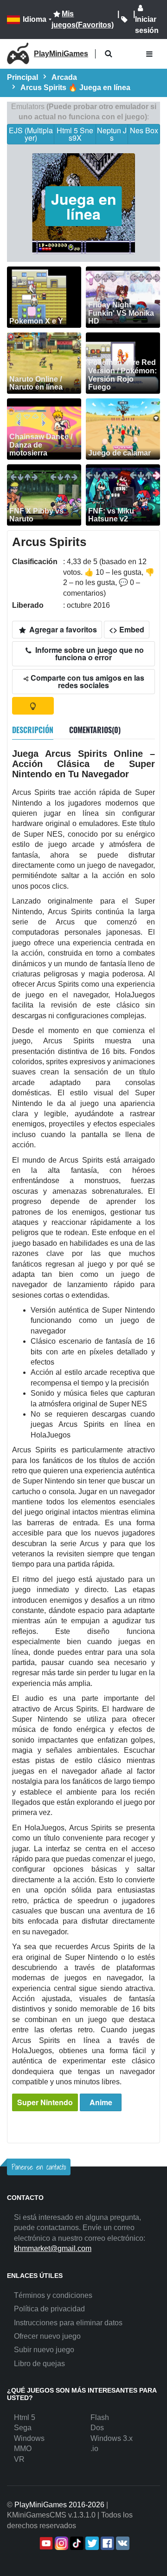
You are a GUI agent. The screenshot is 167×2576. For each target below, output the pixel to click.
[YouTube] (45, 2543)
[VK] (122, 2543)
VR (19, 2459)
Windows (29, 2438)
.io (94, 2449)
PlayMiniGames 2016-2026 (59, 2505)
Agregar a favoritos (62, 629)
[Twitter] (91, 2543)
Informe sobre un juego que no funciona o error (89, 654)
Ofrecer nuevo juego (47, 2336)
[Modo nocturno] (33, 706)
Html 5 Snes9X (75, 134)
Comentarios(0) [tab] (95, 730)
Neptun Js (112, 134)
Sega (23, 2428)
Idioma (35, 19)
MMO (23, 2449)
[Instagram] (61, 2543)
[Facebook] (106, 2543)
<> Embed (127, 629)
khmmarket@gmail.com (53, 2248)
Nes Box (144, 130)
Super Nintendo (45, 2102)
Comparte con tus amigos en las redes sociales (87, 681)
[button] (108, 54)
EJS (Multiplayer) (31, 134)
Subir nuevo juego (44, 2350)
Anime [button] (101, 2102)
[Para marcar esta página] (124, 20)
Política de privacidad (49, 2309)
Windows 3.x (112, 2438)
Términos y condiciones (53, 2295)
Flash (100, 2417)
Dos (97, 2428)
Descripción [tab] (33, 730)
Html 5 (25, 2417)
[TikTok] (76, 2543)
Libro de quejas (39, 2364)
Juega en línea (84, 206)
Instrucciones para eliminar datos (68, 2323)
